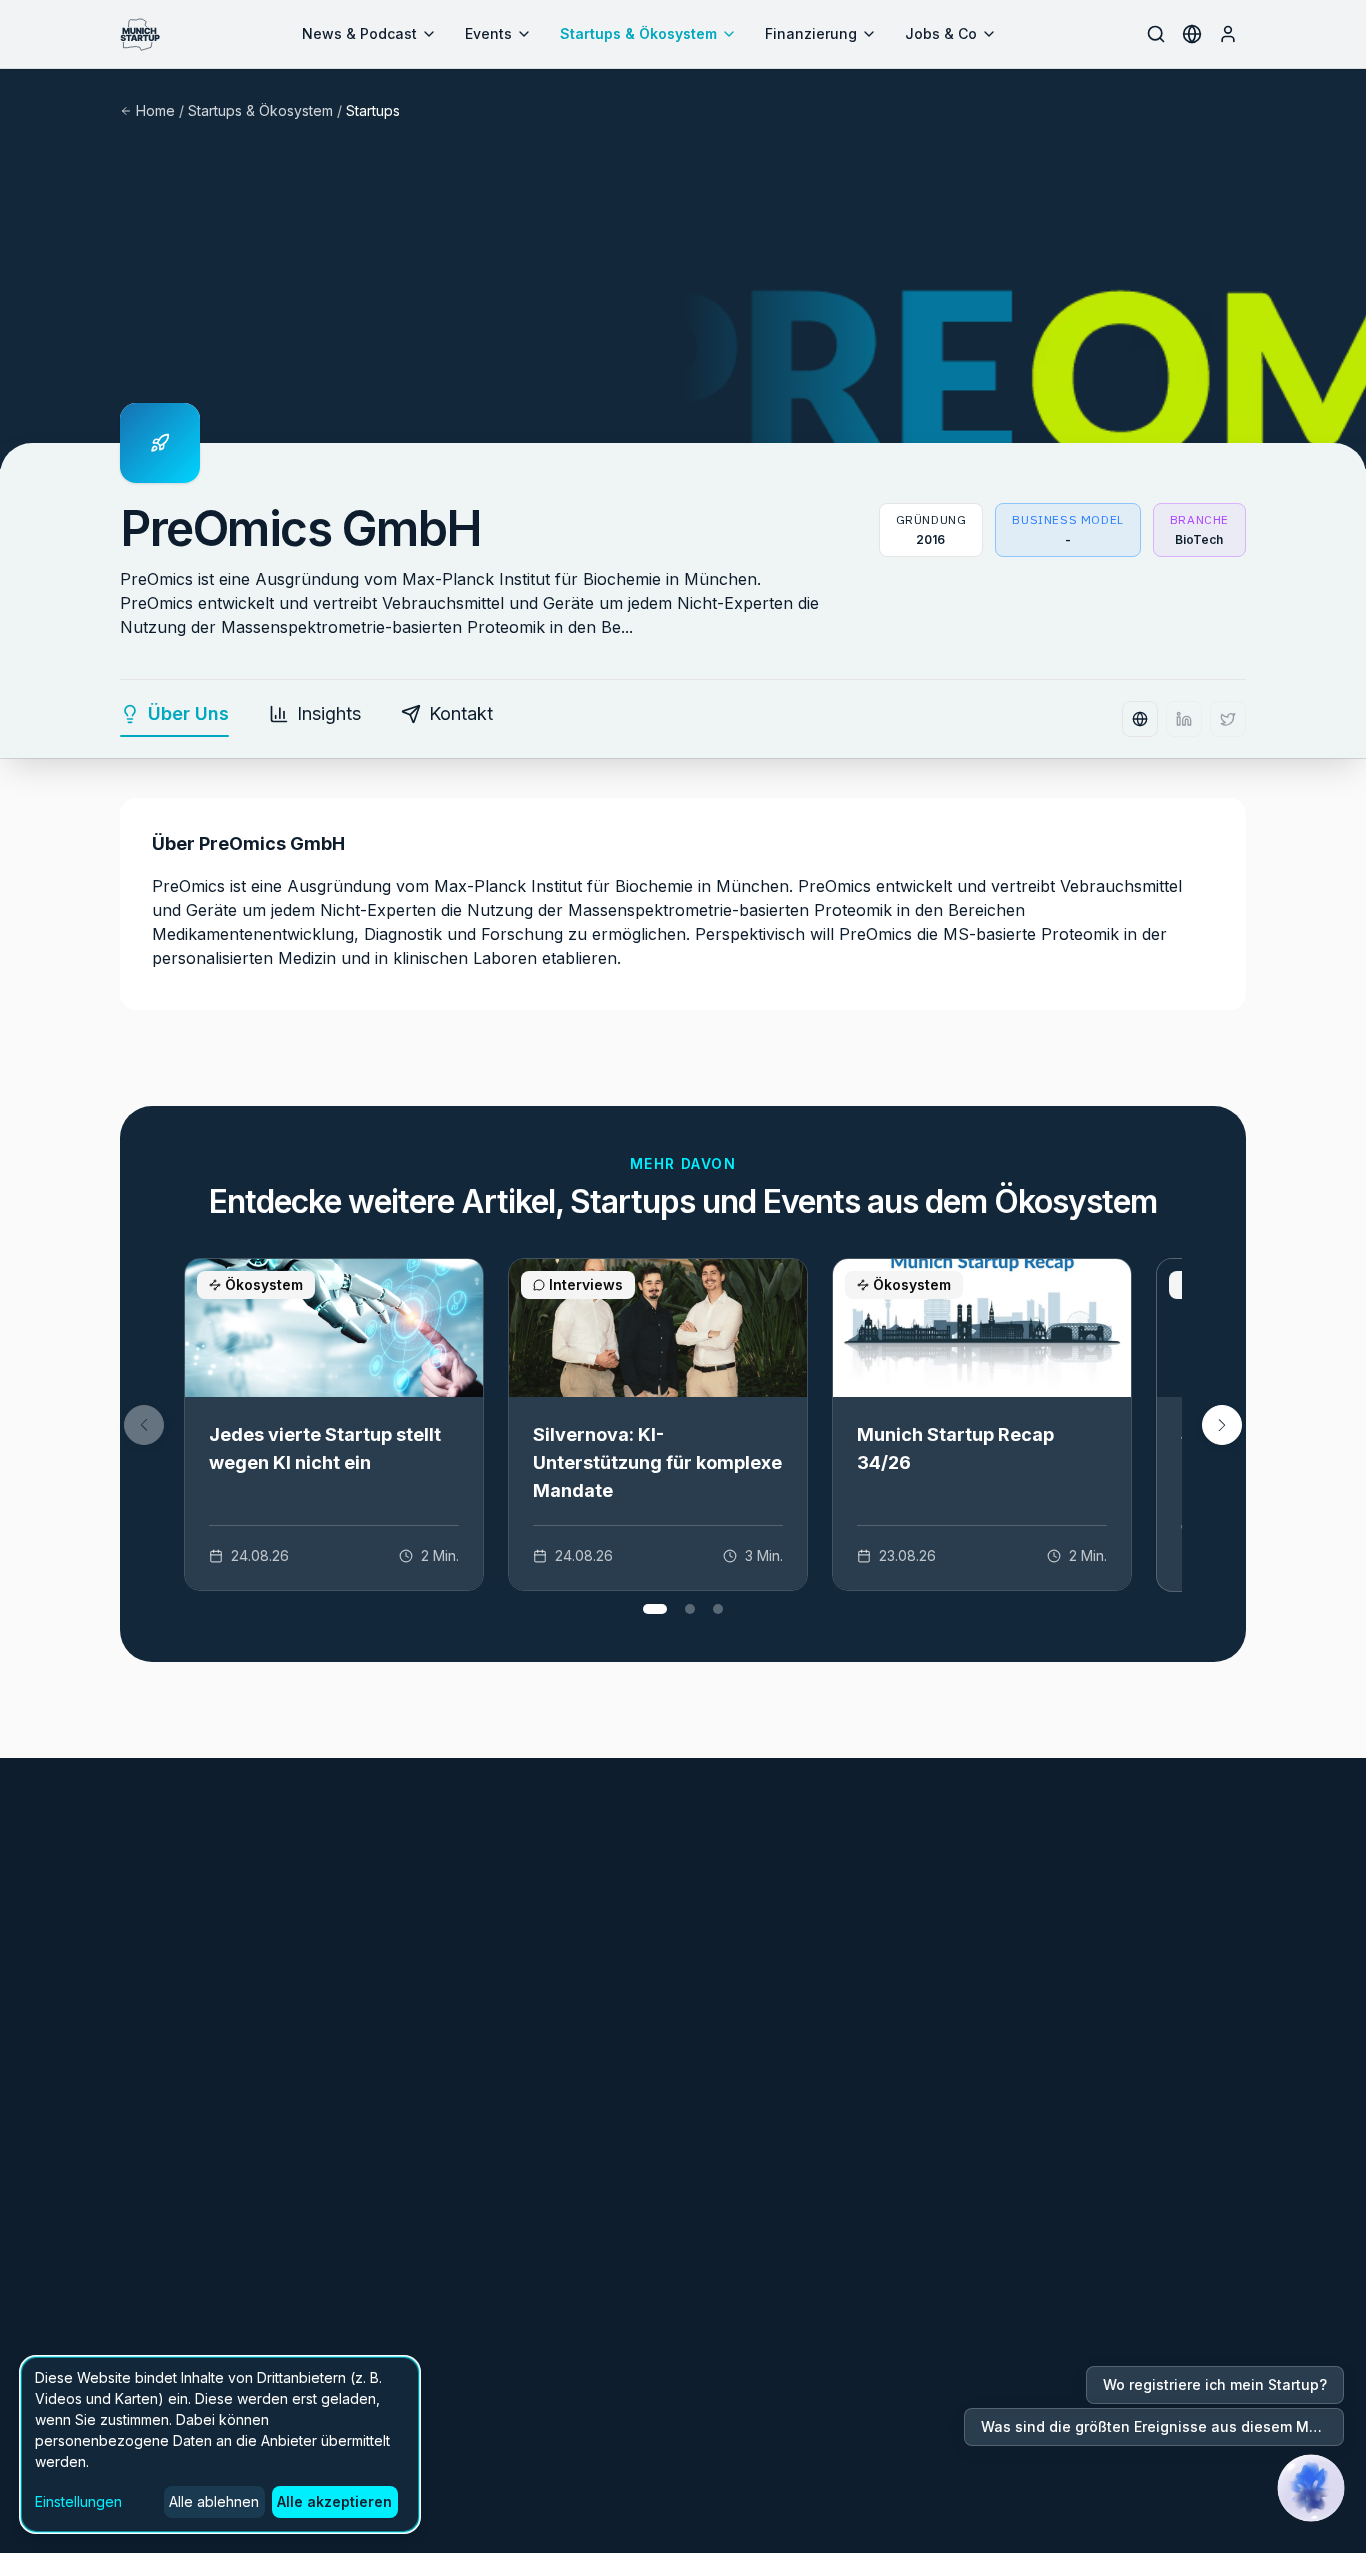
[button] (1222, 1425)
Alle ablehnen (214, 2501)
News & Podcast (359, 33)
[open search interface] (1156, 34)
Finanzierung (811, 33)
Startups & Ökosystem (638, 33)
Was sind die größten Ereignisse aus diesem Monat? (1162, 2426)
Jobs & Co (941, 33)
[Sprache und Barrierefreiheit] (1192, 34)
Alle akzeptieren (334, 2501)
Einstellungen (78, 2501)
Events (488, 33)
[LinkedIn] (1184, 719)
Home (155, 110)
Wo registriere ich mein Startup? (1215, 2384)
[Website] (1140, 719)
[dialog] (220, 2444)
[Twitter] (1228, 719)
